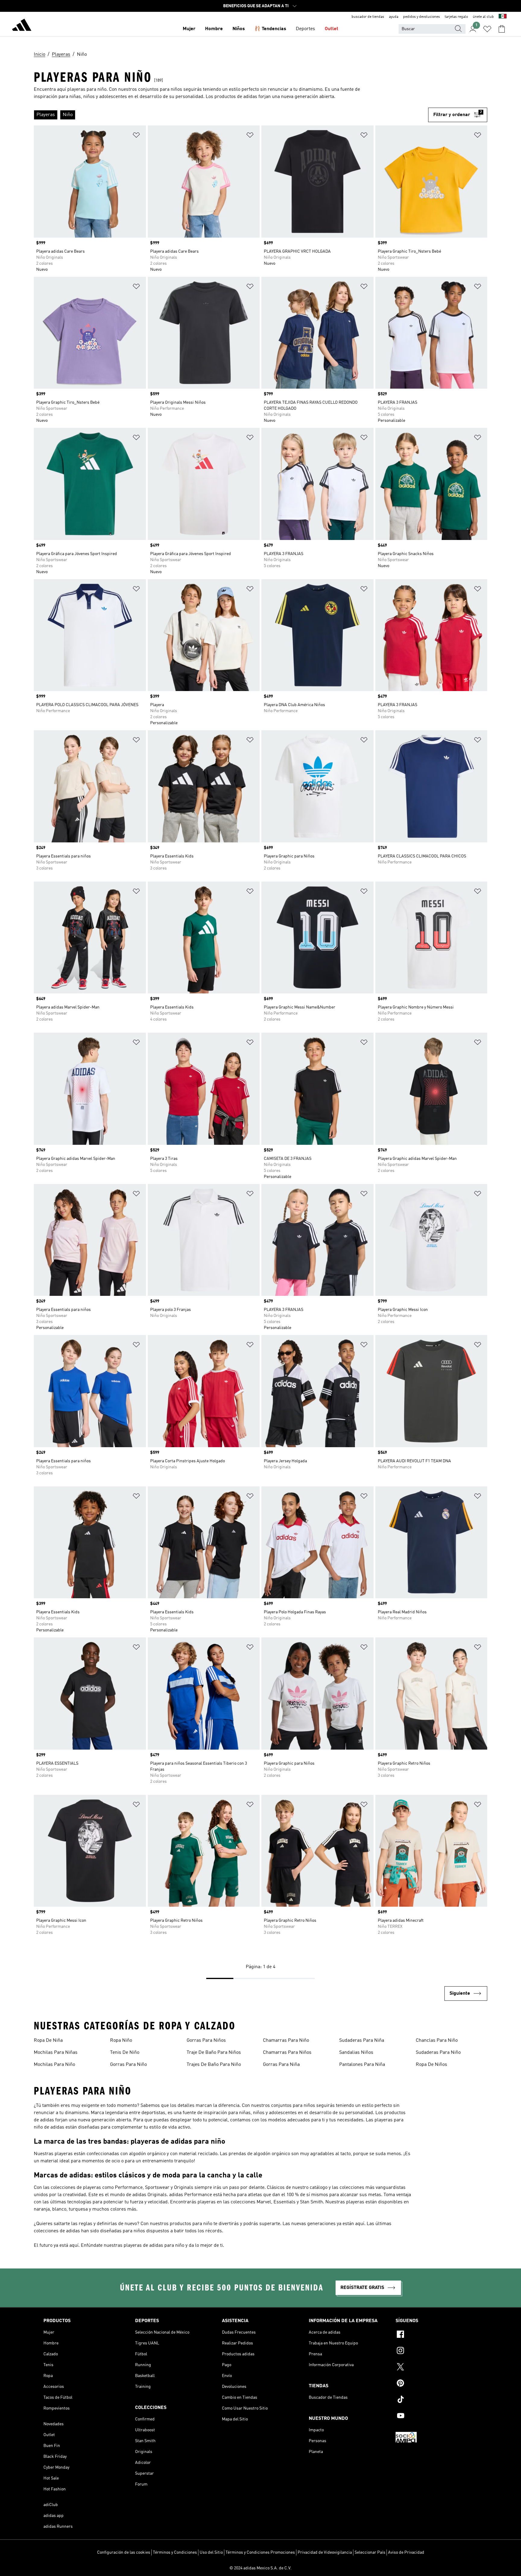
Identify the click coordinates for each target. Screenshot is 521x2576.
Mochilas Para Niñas (56, 2053)
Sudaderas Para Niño (438, 2053)
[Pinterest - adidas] (437, 2384)
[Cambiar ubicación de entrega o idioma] (503, 17)
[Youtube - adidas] (437, 2417)
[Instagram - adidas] (437, 2351)
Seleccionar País (370, 2552)
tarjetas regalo (456, 17)
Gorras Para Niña (281, 2065)
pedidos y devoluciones (422, 17)
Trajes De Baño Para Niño (214, 2065)
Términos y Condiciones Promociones (260, 2552)
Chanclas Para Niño (437, 2041)
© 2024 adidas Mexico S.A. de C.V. (260, 2568)
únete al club (483, 17)
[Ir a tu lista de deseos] (487, 29)
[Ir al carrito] (502, 29)
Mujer (189, 29)
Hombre (214, 29)
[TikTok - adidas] (437, 2400)
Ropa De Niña (48, 2041)
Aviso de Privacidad (406, 2552)
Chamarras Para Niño (286, 2041)
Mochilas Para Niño (54, 2065)
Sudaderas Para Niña (362, 2041)
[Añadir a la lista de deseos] (136, 136)
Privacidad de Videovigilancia (325, 2552)
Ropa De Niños (431, 2065)
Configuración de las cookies (124, 2552)
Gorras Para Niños (206, 2041)
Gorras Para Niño (128, 2065)
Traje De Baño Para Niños (214, 2053)
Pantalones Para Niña (362, 2065)
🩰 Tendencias (270, 29)
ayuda (394, 17)
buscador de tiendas (368, 17)
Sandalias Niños (356, 2053)
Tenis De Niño (125, 2053)
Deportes (305, 29)
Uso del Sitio (211, 2552)
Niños (239, 29)
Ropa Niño (121, 2041)
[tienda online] (22, 26)
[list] (231, 115)
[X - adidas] (437, 2368)
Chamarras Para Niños (287, 2053)
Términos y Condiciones (175, 2552)
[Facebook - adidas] (437, 2335)
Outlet (332, 29)
